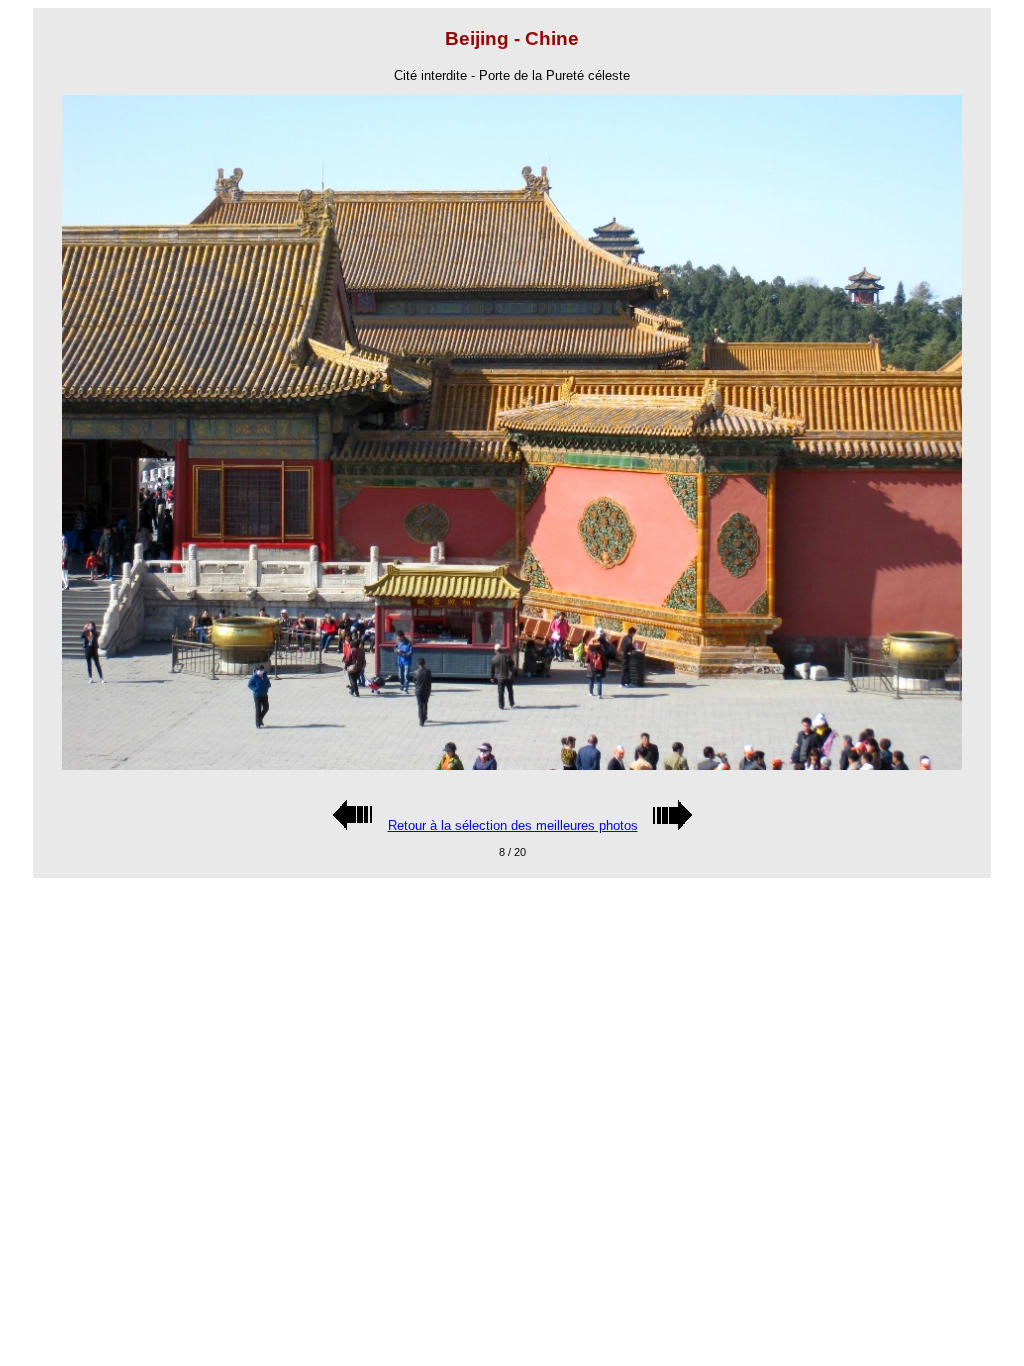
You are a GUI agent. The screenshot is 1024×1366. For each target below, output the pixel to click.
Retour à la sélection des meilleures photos (513, 825)
